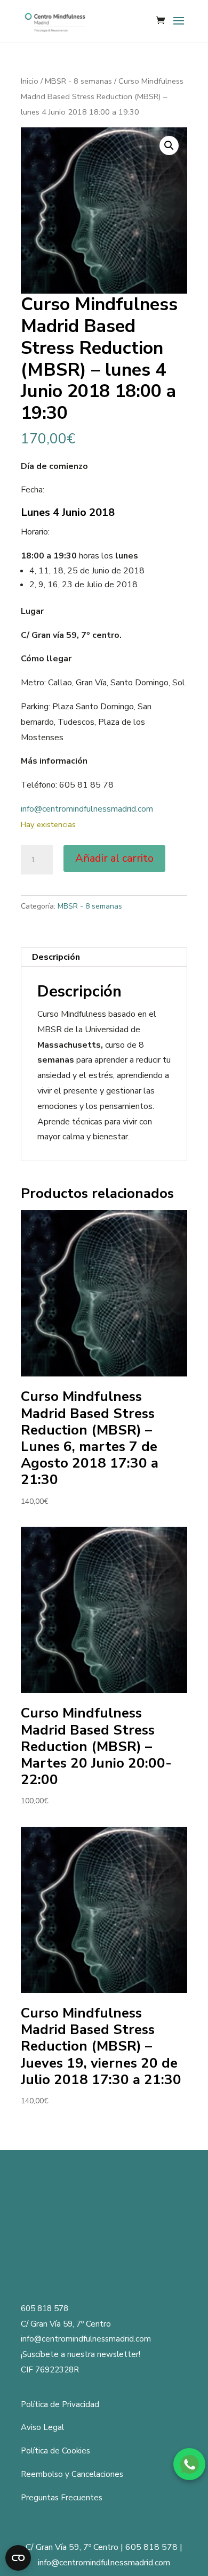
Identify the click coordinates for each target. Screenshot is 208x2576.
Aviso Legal (42, 2427)
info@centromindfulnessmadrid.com (87, 809)
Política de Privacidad (60, 2404)
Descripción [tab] (56, 957)
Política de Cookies (55, 2451)
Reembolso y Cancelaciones (72, 2474)
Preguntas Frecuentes (62, 2498)
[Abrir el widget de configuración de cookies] (18, 2558)
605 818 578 (45, 2308)
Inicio (30, 81)
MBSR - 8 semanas (78, 81)
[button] (169, 145)
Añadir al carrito (114, 858)
